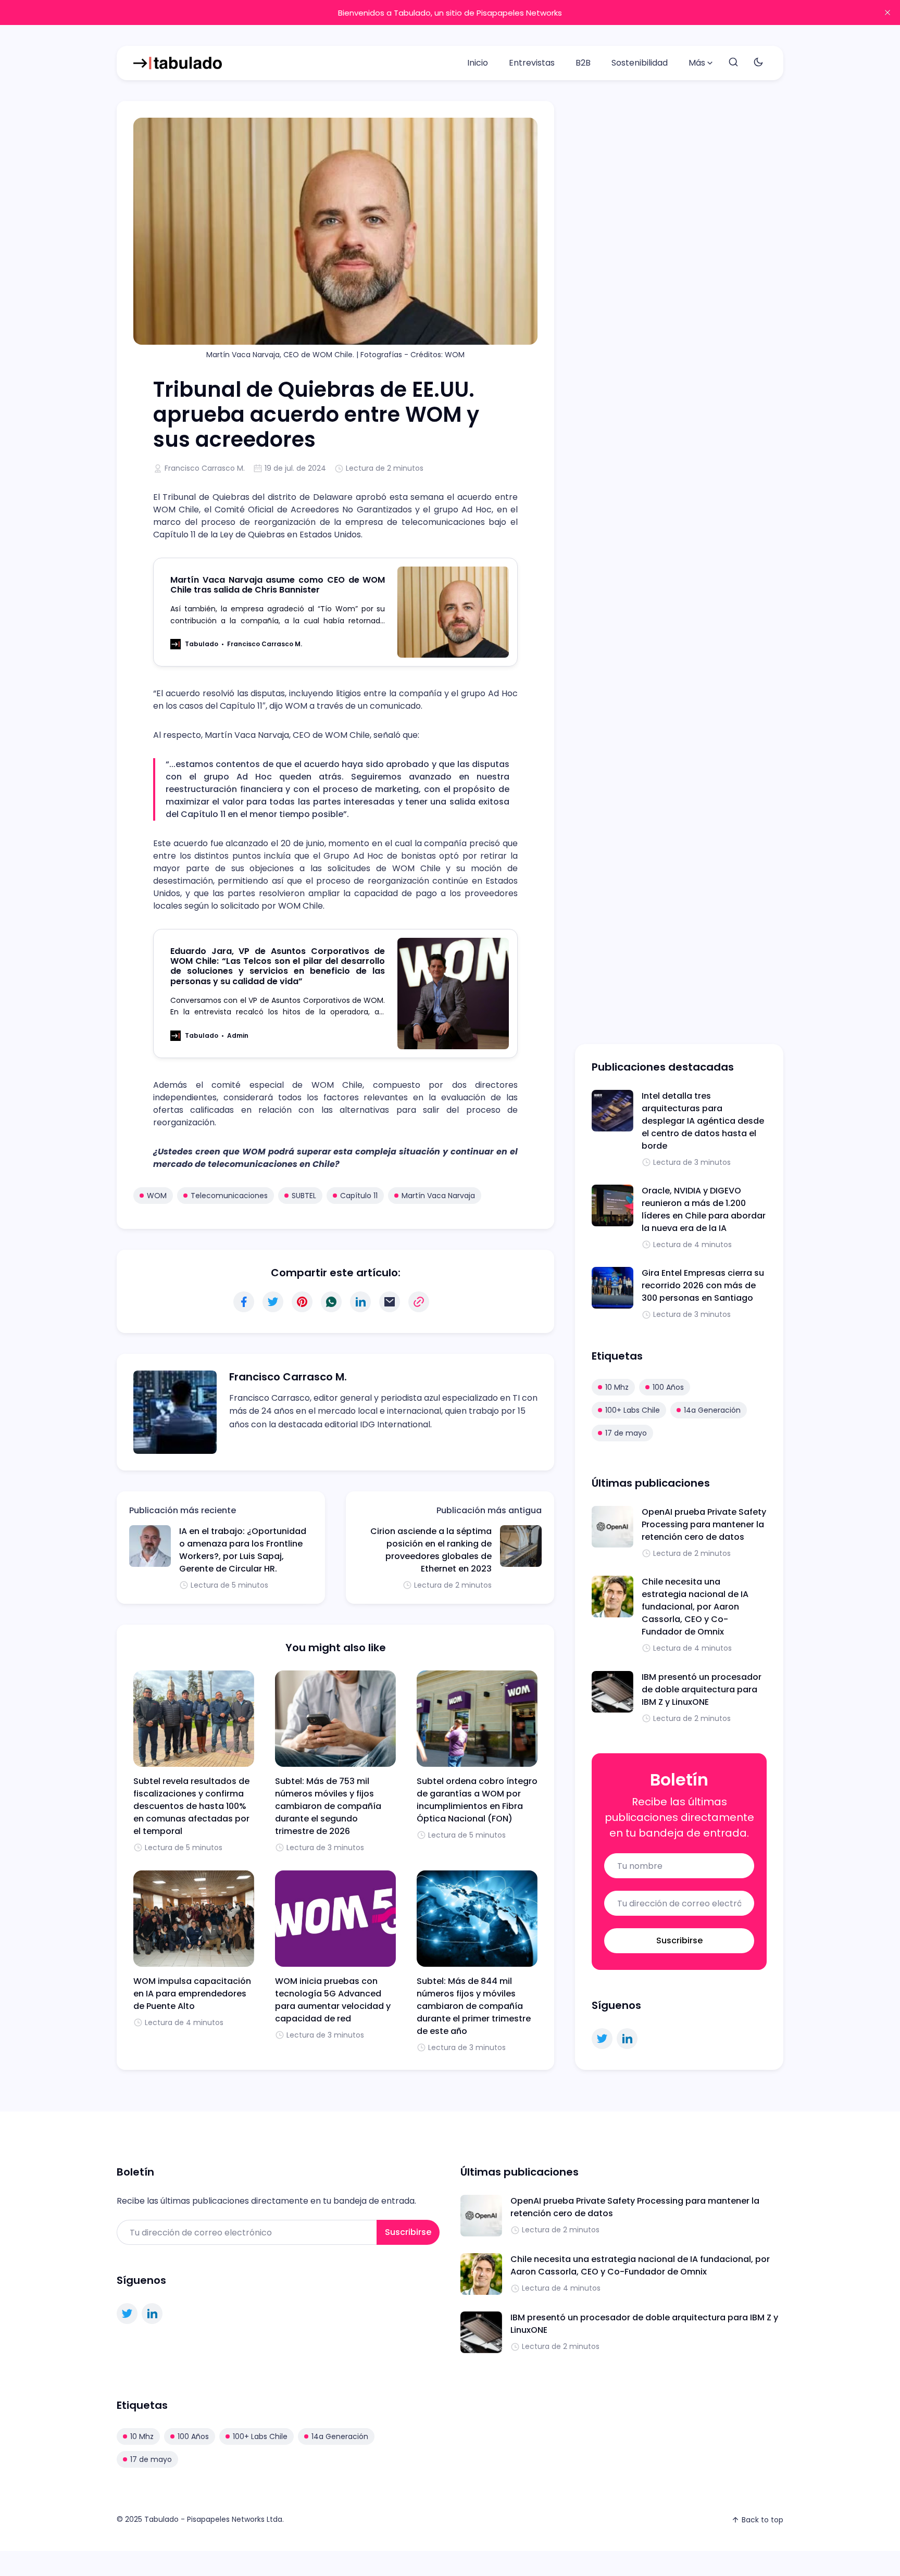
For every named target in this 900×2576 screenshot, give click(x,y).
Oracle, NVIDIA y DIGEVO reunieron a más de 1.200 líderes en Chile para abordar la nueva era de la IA (704, 1209)
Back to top (762, 2520)
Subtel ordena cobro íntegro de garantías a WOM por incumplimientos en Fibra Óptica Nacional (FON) (477, 1800)
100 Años (668, 1387)
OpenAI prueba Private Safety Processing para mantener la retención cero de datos (704, 1524)
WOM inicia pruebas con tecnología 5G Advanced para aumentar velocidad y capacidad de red (333, 2000)
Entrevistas (532, 63)
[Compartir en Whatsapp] (331, 1302)
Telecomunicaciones (229, 1196)
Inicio (478, 63)
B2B (583, 63)
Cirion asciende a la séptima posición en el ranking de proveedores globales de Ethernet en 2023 (431, 1550)
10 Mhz (617, 1387)
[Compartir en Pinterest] (302, 1302)
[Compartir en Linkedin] (360, 1302)
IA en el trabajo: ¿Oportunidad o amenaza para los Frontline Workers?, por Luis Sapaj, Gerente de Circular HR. (243, 1550)
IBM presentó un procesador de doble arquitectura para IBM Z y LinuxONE (702, 1689)
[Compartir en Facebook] (244, 1302)
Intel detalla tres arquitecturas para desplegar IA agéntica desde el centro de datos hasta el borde (703, 1121)
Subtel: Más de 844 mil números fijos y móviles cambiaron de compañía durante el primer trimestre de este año (474, 2006)
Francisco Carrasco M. (205, 468)
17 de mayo (626, 1433)
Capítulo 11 (359, 1196)
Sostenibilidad (640, 63)
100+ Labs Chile (633, 1410)
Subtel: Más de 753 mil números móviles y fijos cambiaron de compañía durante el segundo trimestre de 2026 (328, 1806)
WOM (157, 1196)
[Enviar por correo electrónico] (390, 1302)
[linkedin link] (627, 2039)
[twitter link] (602, 2039)
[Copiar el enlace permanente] (419, 1302)
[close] (888, 12)
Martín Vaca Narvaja (438, 1196)
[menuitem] (478, 63)
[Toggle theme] (758, 63)
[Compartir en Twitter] (273, 1302)
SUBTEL (304, 1196)
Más (697, 63)
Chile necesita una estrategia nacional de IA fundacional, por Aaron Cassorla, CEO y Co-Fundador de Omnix (695, 1607)
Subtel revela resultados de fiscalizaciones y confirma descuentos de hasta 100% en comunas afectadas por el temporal (191, 1806)
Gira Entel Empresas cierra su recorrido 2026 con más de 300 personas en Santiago (703, 1285)
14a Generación (712, 1410)
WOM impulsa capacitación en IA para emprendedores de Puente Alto (192, 1994)
